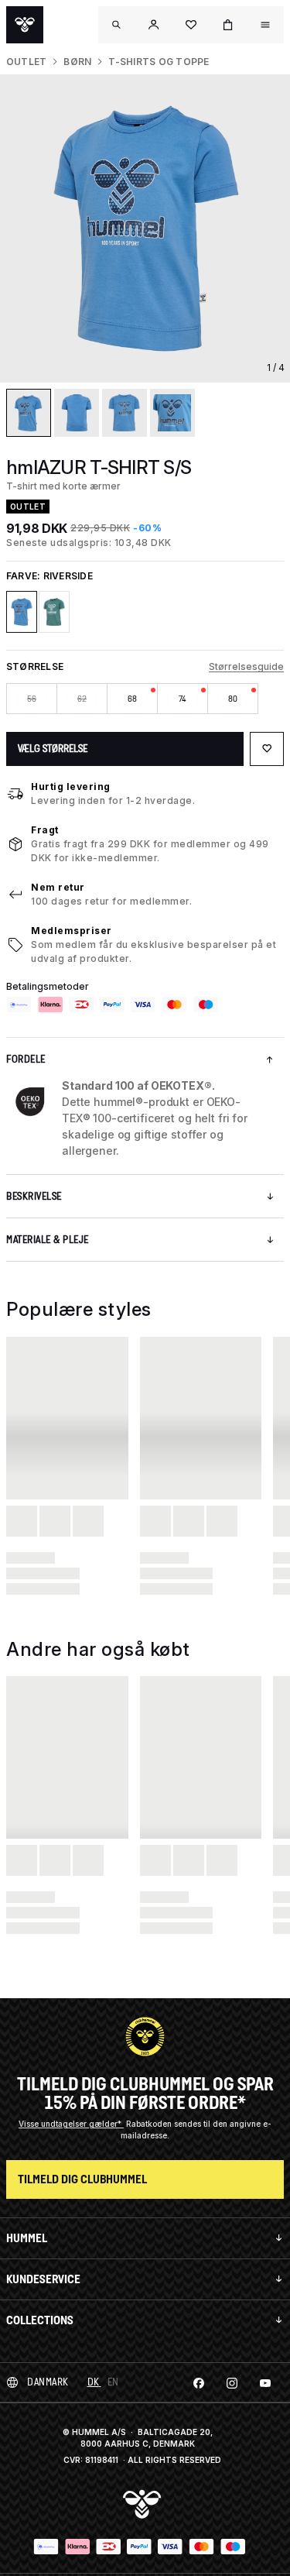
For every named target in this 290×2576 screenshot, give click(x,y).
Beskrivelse (34, 1196)
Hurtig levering (71, 787)
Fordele (26, 1059)
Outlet (26, 62)
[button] (154, 25)
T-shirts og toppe (159, 62)
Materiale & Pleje (48, 1240)
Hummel (27, 2238)
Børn (77, 62)
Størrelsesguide (246, 666)
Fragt (45, 830)
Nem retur (58, 887)
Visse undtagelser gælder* (71, 2124)
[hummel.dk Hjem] (25, 25)
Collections (40, 2320)
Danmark (48, 2382)
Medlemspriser (72, 931)
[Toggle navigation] (117, 25)
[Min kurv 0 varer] (228, 25)
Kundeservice (43, 2279)
